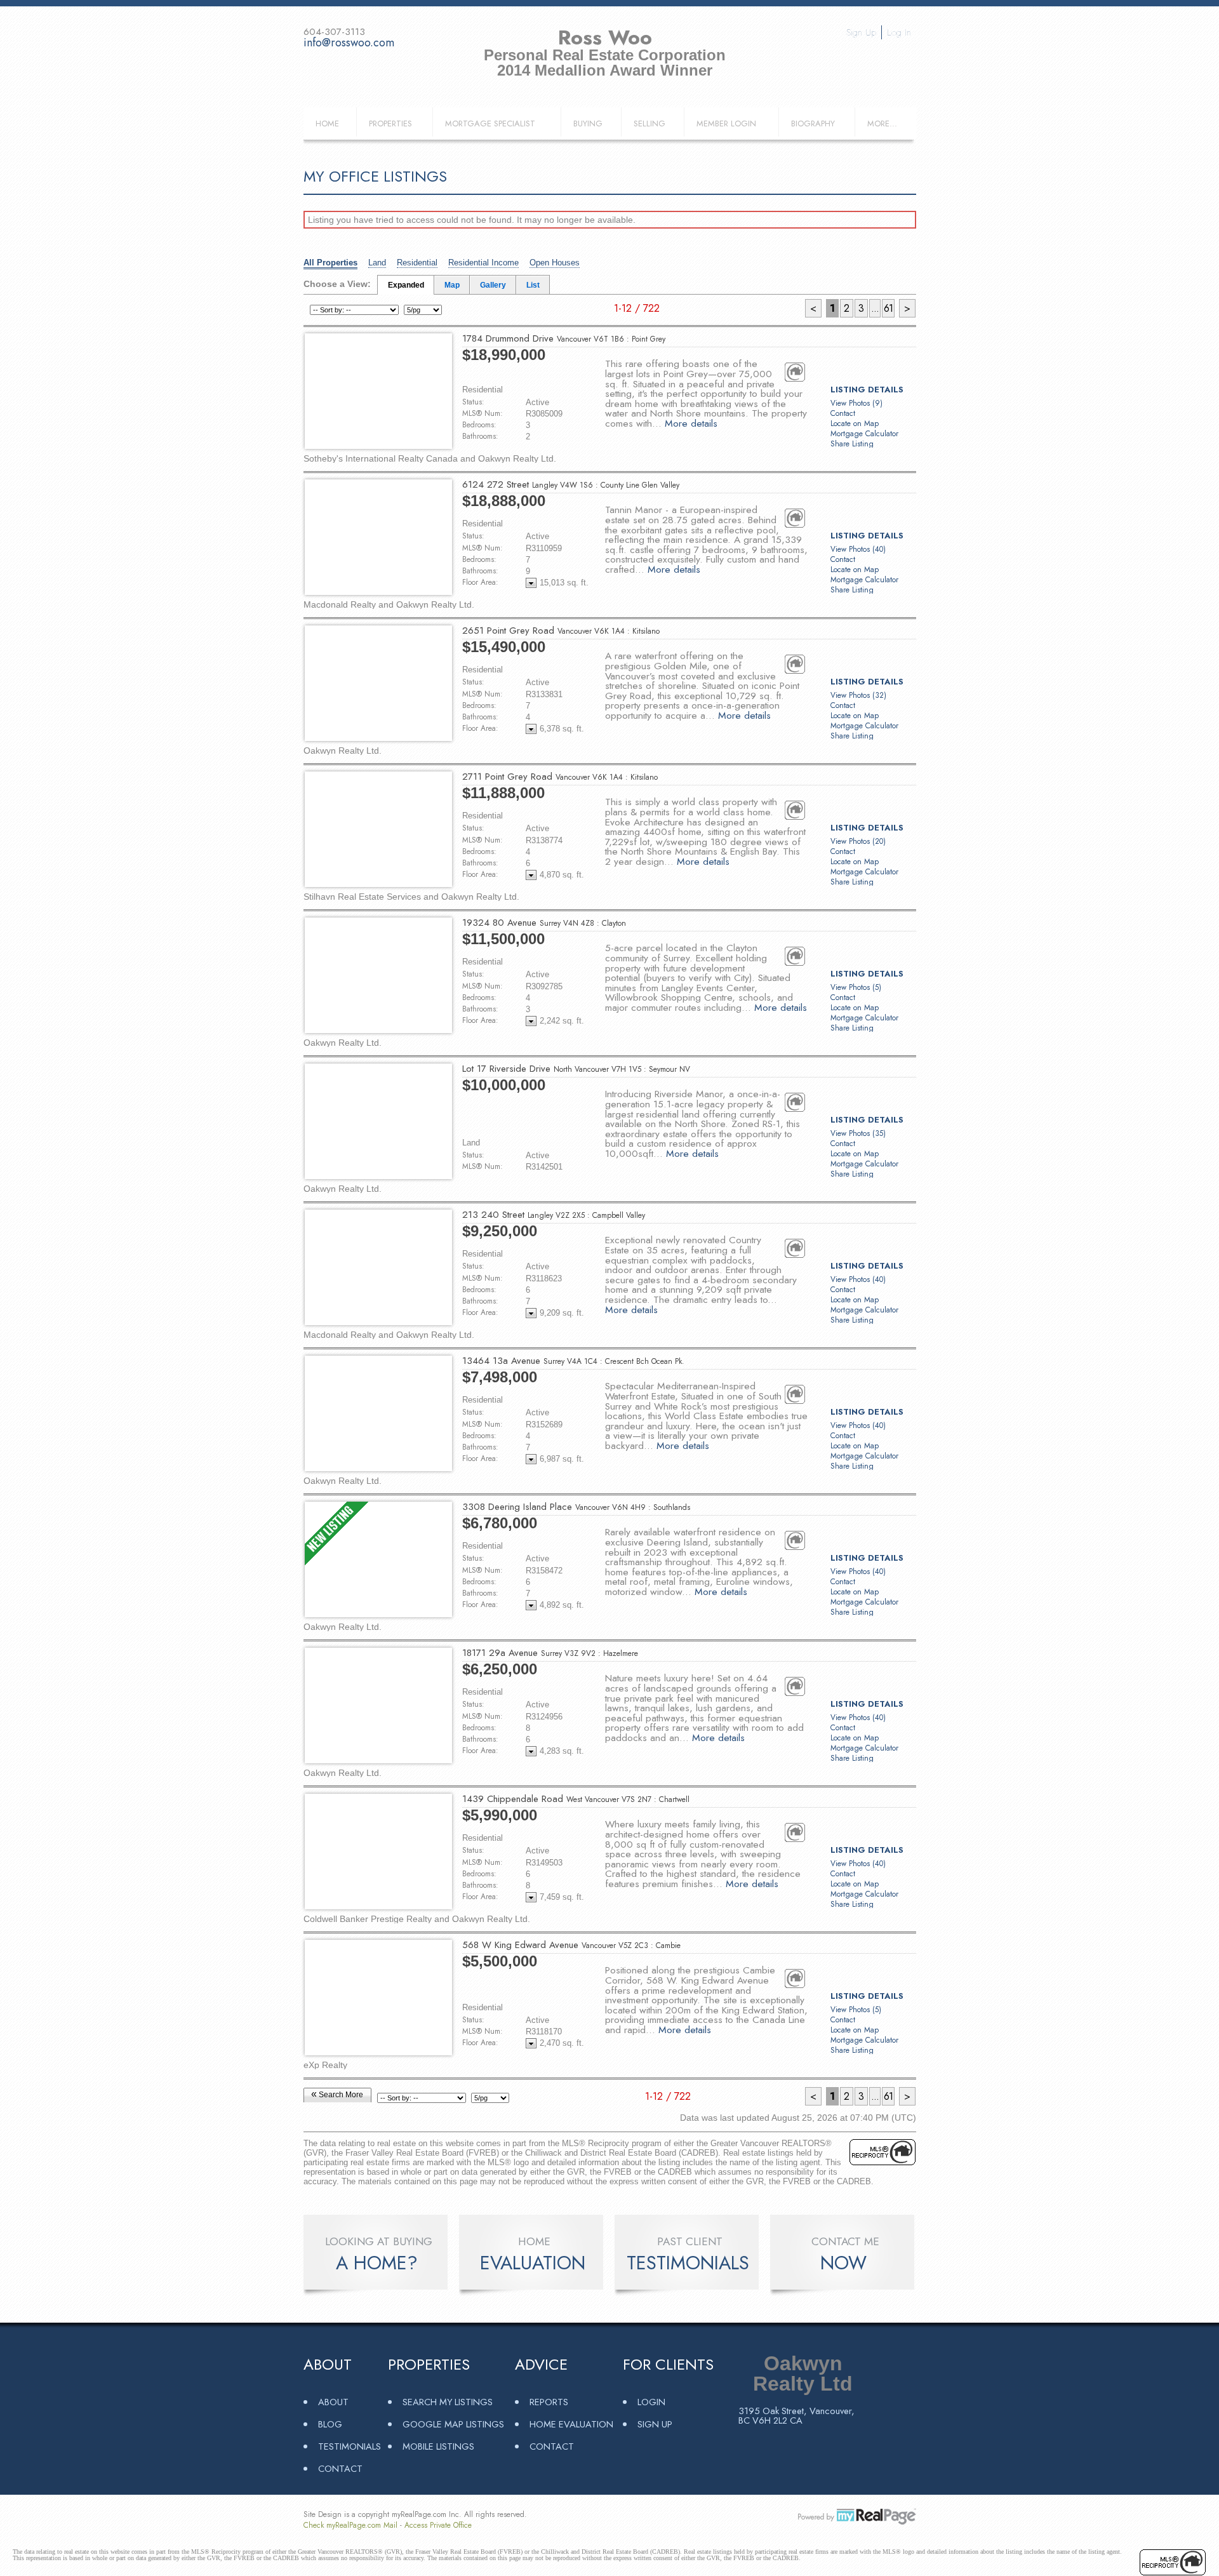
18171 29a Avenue (550, 1653)
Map (452, 285)
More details (691, 423)
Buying (588, 123)
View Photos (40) (858, 549)
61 (888, 308)
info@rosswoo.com (349, 43)
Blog (330, 2424)
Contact (843, 413)
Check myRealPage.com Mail (350, 2525)
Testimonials (350, 2446)
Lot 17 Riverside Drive (576, 1069)
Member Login (726, 123)
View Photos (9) (856, 403)
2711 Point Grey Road (560, 777)
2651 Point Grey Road (561, 631)
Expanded (406, 285)
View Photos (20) (858, 841)
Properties (390, 123)
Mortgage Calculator (864, 434)
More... (882, 123)
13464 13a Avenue (573, 1361)
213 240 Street (554, 1215)
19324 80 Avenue (544, 923)
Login (651, 2402)
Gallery (493, 285)
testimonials (688, 2263)
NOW (843, 2263)
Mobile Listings (438, 2446)
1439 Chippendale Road (576, 1799)
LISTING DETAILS (867, 390)
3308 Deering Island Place (576, 1507)
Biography (813, 123)
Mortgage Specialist (490, 123)
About (333, 2402)
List (533, 285)
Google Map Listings (453, 2424)
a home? (377, 2263)
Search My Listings (448, 2402)
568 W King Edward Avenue (571, 1945)
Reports (549, 2402)
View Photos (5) (856, 987)
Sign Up (861, 32)
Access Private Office (438, 2525)
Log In (899, 32)
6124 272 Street (571, 484)
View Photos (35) (858, 1133)
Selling (649, 123)
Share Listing (852, 444)
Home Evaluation (571, 2424)
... (875, 308)
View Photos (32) (858, 695)
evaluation (533, 2263)
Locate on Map (855, 424)
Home (327, 123)
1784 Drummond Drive (564, 338)
